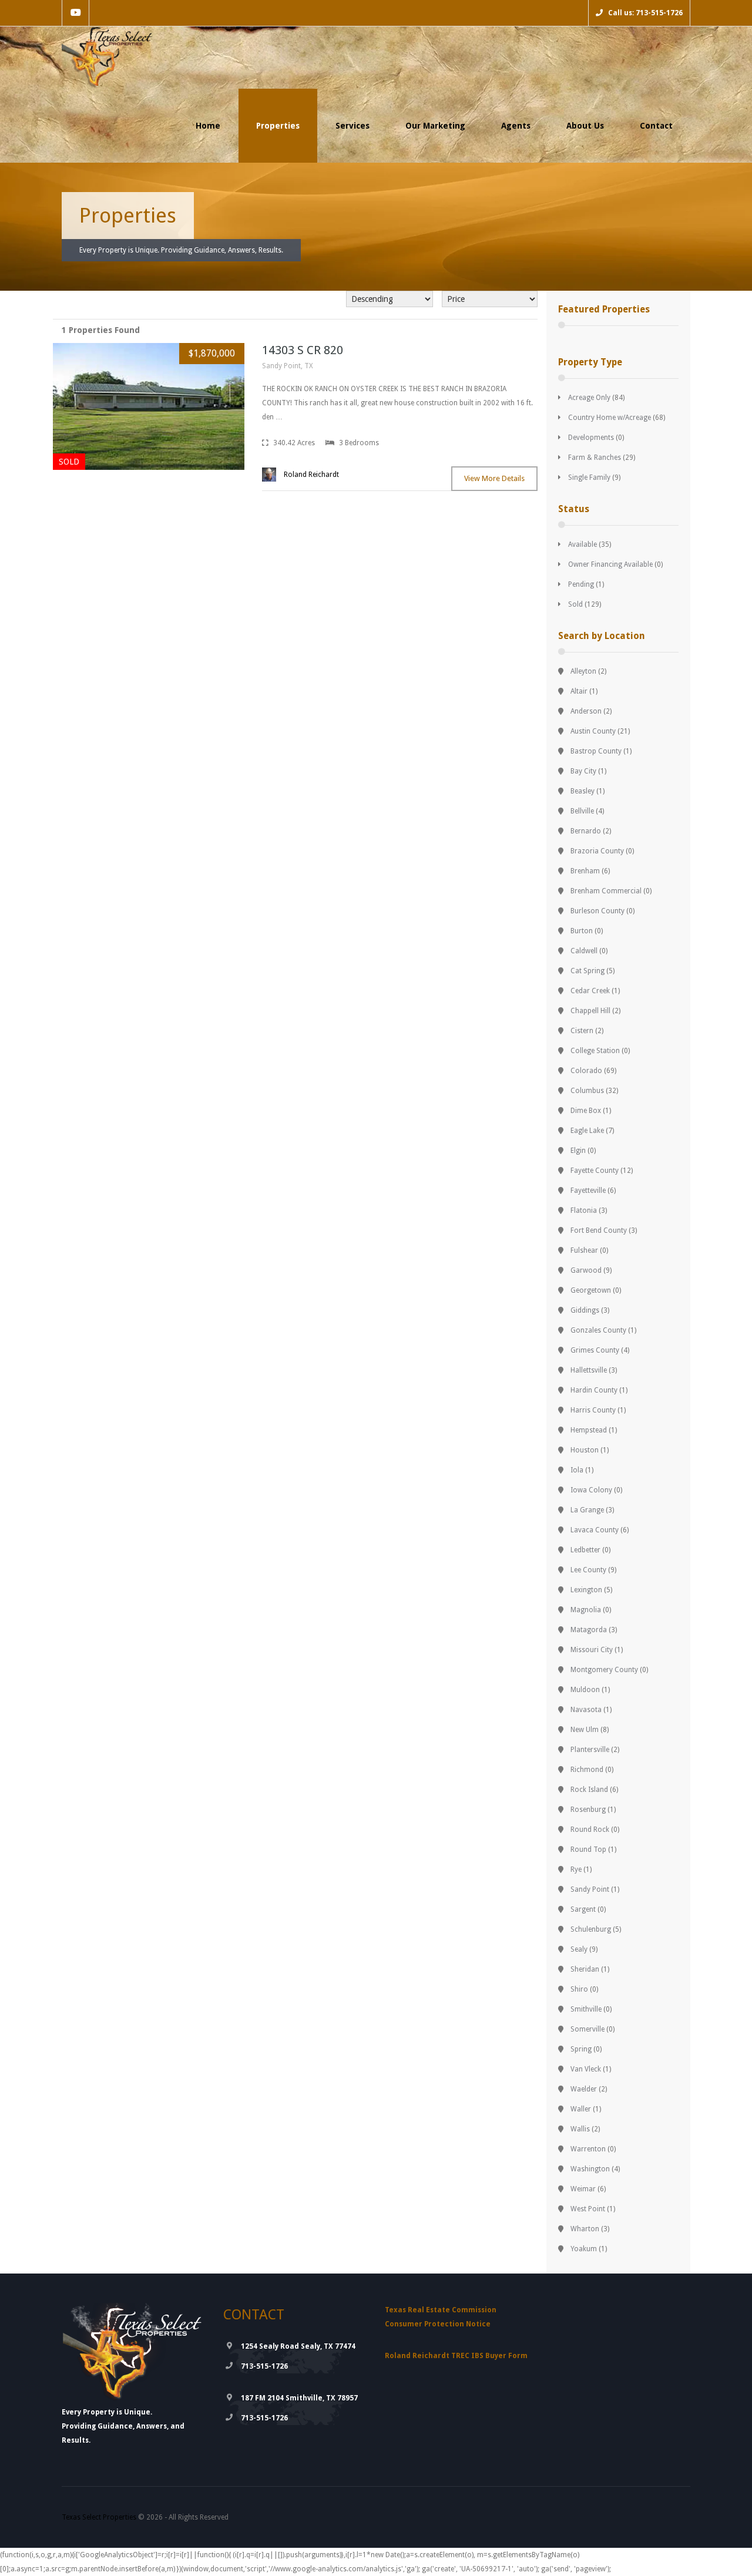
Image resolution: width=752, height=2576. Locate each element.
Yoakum (584, 2249)
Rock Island (589, 1790)
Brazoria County (597, 851)
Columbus (587, 1091)
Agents (516, 126)
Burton (582, 931)
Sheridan (585, 1969)
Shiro (579, 1989)
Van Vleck (586, 2069)
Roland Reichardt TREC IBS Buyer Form (456, 2356)
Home (208, 126)
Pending (581, 584)
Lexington (586, 1590)
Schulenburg (591, 1929)
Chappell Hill (590, 1011)
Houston (585, 1450)
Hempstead (589, 1430)
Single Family (589, 477)
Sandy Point (590, 1889)
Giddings (585, 1310)
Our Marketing (435, 126)
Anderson (586, 711)
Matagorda (589, 1630)
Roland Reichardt (311, 475)
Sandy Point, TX (288, 366)
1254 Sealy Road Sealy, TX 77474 (298, 2346)
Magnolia (586, 1610)
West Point (588, 2209)
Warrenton (588, 2149)
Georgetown (591, 1290)
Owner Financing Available (610, 564)
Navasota (586, 1710)
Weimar (583, 2189)
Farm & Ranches (595, 458)
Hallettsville (589, 1370)
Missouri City (592, 1650)
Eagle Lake (587, 1131)
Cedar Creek (590, 991)
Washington (590, 2169)
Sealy (579, 1949)
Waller (581, 2109)
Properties (278, 126)
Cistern (582, 1031)
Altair (579, 691)
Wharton (585, 2229)
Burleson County (597, 911)
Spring (581, 2049)
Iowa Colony (591, 1490)
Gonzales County (598, 1330)
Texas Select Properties (99, 2517)
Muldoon (585, 1690)
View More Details (494, 478)
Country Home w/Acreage (610, 418)
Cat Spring (587, 971)
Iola (577, 1470)
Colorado (586, 1071)
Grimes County (595, 1350)
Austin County (593, 731)
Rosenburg (588, 1810)
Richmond (587, 1770)
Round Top (588, 1849)
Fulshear (584, 1250)
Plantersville (590, 1750)
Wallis (580, 2129)
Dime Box (586, 1111)
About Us (585, 126)
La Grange (587, 1510)
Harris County (593, 1410)
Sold (575, 604)
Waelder (584, 2089)
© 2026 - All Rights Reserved (145, 2517)
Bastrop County (596, 751)
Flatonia (584, 1210)
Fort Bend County (599, 1230)
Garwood (586, 1270)
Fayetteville (588, 1191)
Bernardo (586, 831)
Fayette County (595, 1171)
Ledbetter (585, 1550)
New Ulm (585, 1730)
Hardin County (594, 1390)
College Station (595, 1051)
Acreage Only (589, 398)
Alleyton (583, 671)
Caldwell (584, 951)
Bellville (582, 811)
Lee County (588, 1570)
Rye (576, 1869)
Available (583, 544)
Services (352, 126)
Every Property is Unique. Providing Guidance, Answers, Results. (181, 250)
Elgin (578, 1151)
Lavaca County (595, 1530)
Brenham (585, 871)
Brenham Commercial (606, 891)
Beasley (583, 791)
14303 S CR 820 (303, 350)
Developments (591, 438)
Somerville (587, 2029)
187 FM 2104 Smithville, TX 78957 (299, 2398)
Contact (656, 126)
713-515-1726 (264, 2366)
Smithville (586, 2009)
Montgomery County (604, 1670)
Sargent (583, 1909)
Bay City (583, 771)
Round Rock (590, 1830)
